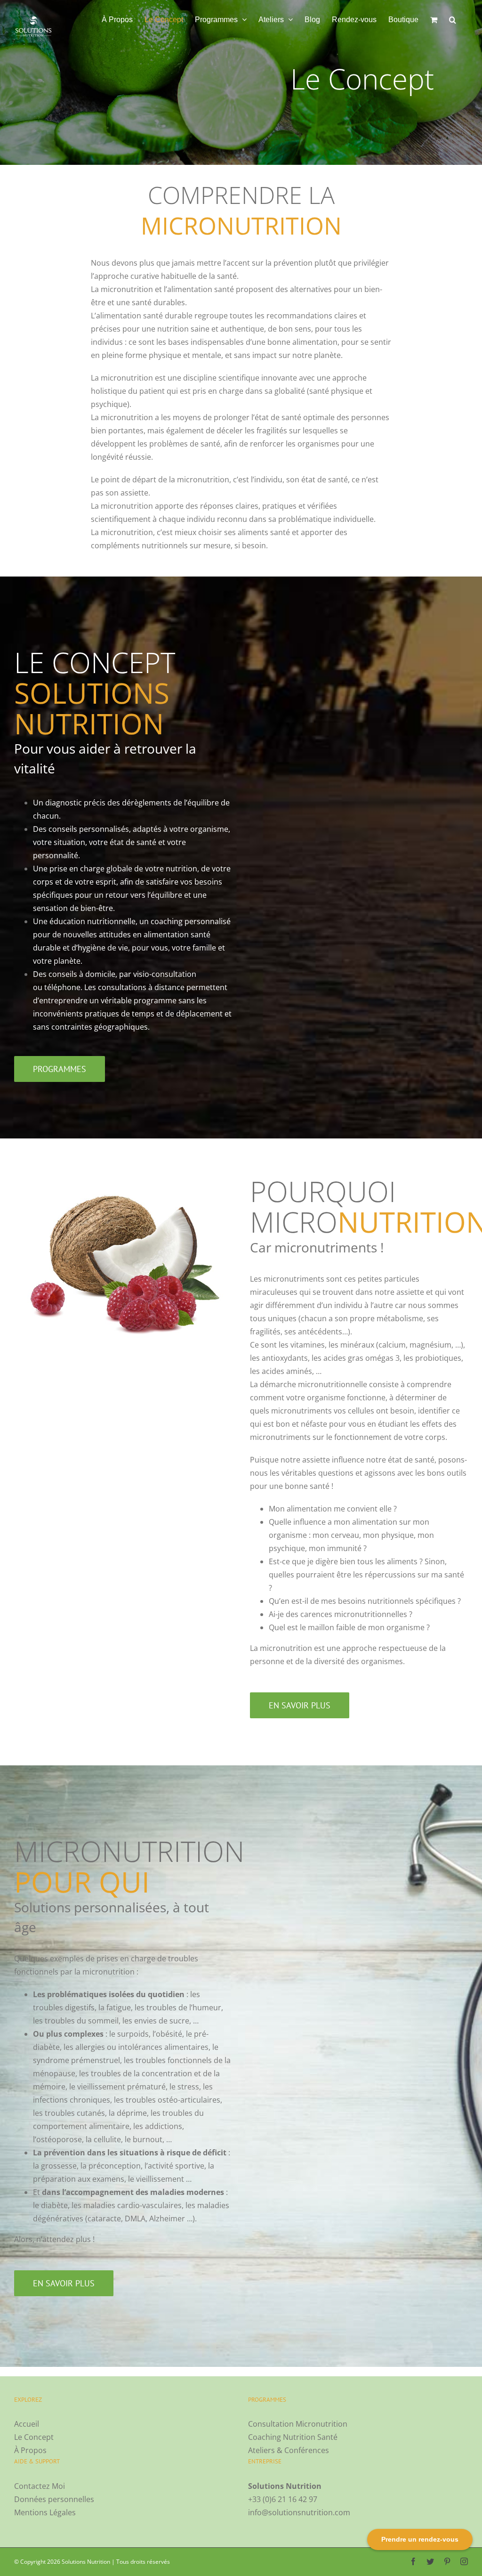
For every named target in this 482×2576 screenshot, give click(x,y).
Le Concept (34, 2437)
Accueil (27, 2424)
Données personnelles (54, 2499)
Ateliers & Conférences (289, 2450)
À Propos (30, 2450)
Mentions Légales (45, 2512)
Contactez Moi (40, 2486)
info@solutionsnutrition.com (299, 2512)
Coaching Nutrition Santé (293, 2437)
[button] (453, 20)
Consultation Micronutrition (298, 2424)
